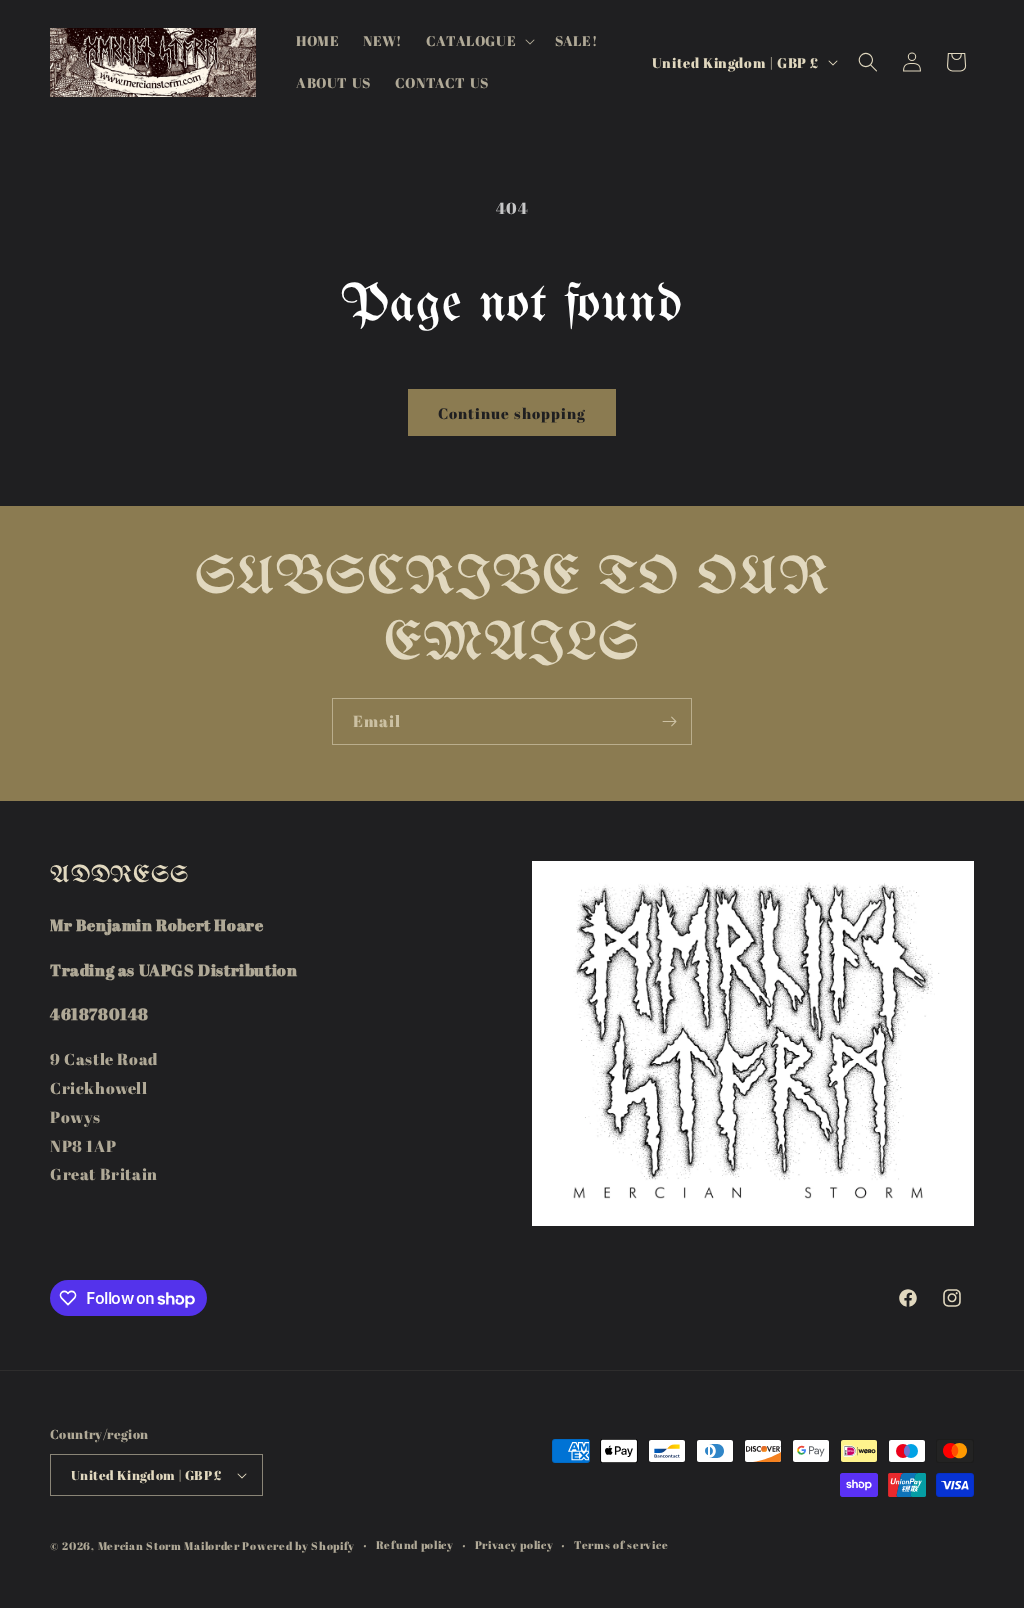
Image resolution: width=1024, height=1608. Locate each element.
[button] (478, 41)
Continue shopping (512, 413)
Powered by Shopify (298, 1545)
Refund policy (415, 1544)
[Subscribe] (669, 721)
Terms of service (621, 1544)
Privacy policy (514, 1544)
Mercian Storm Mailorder (169, 1545)
